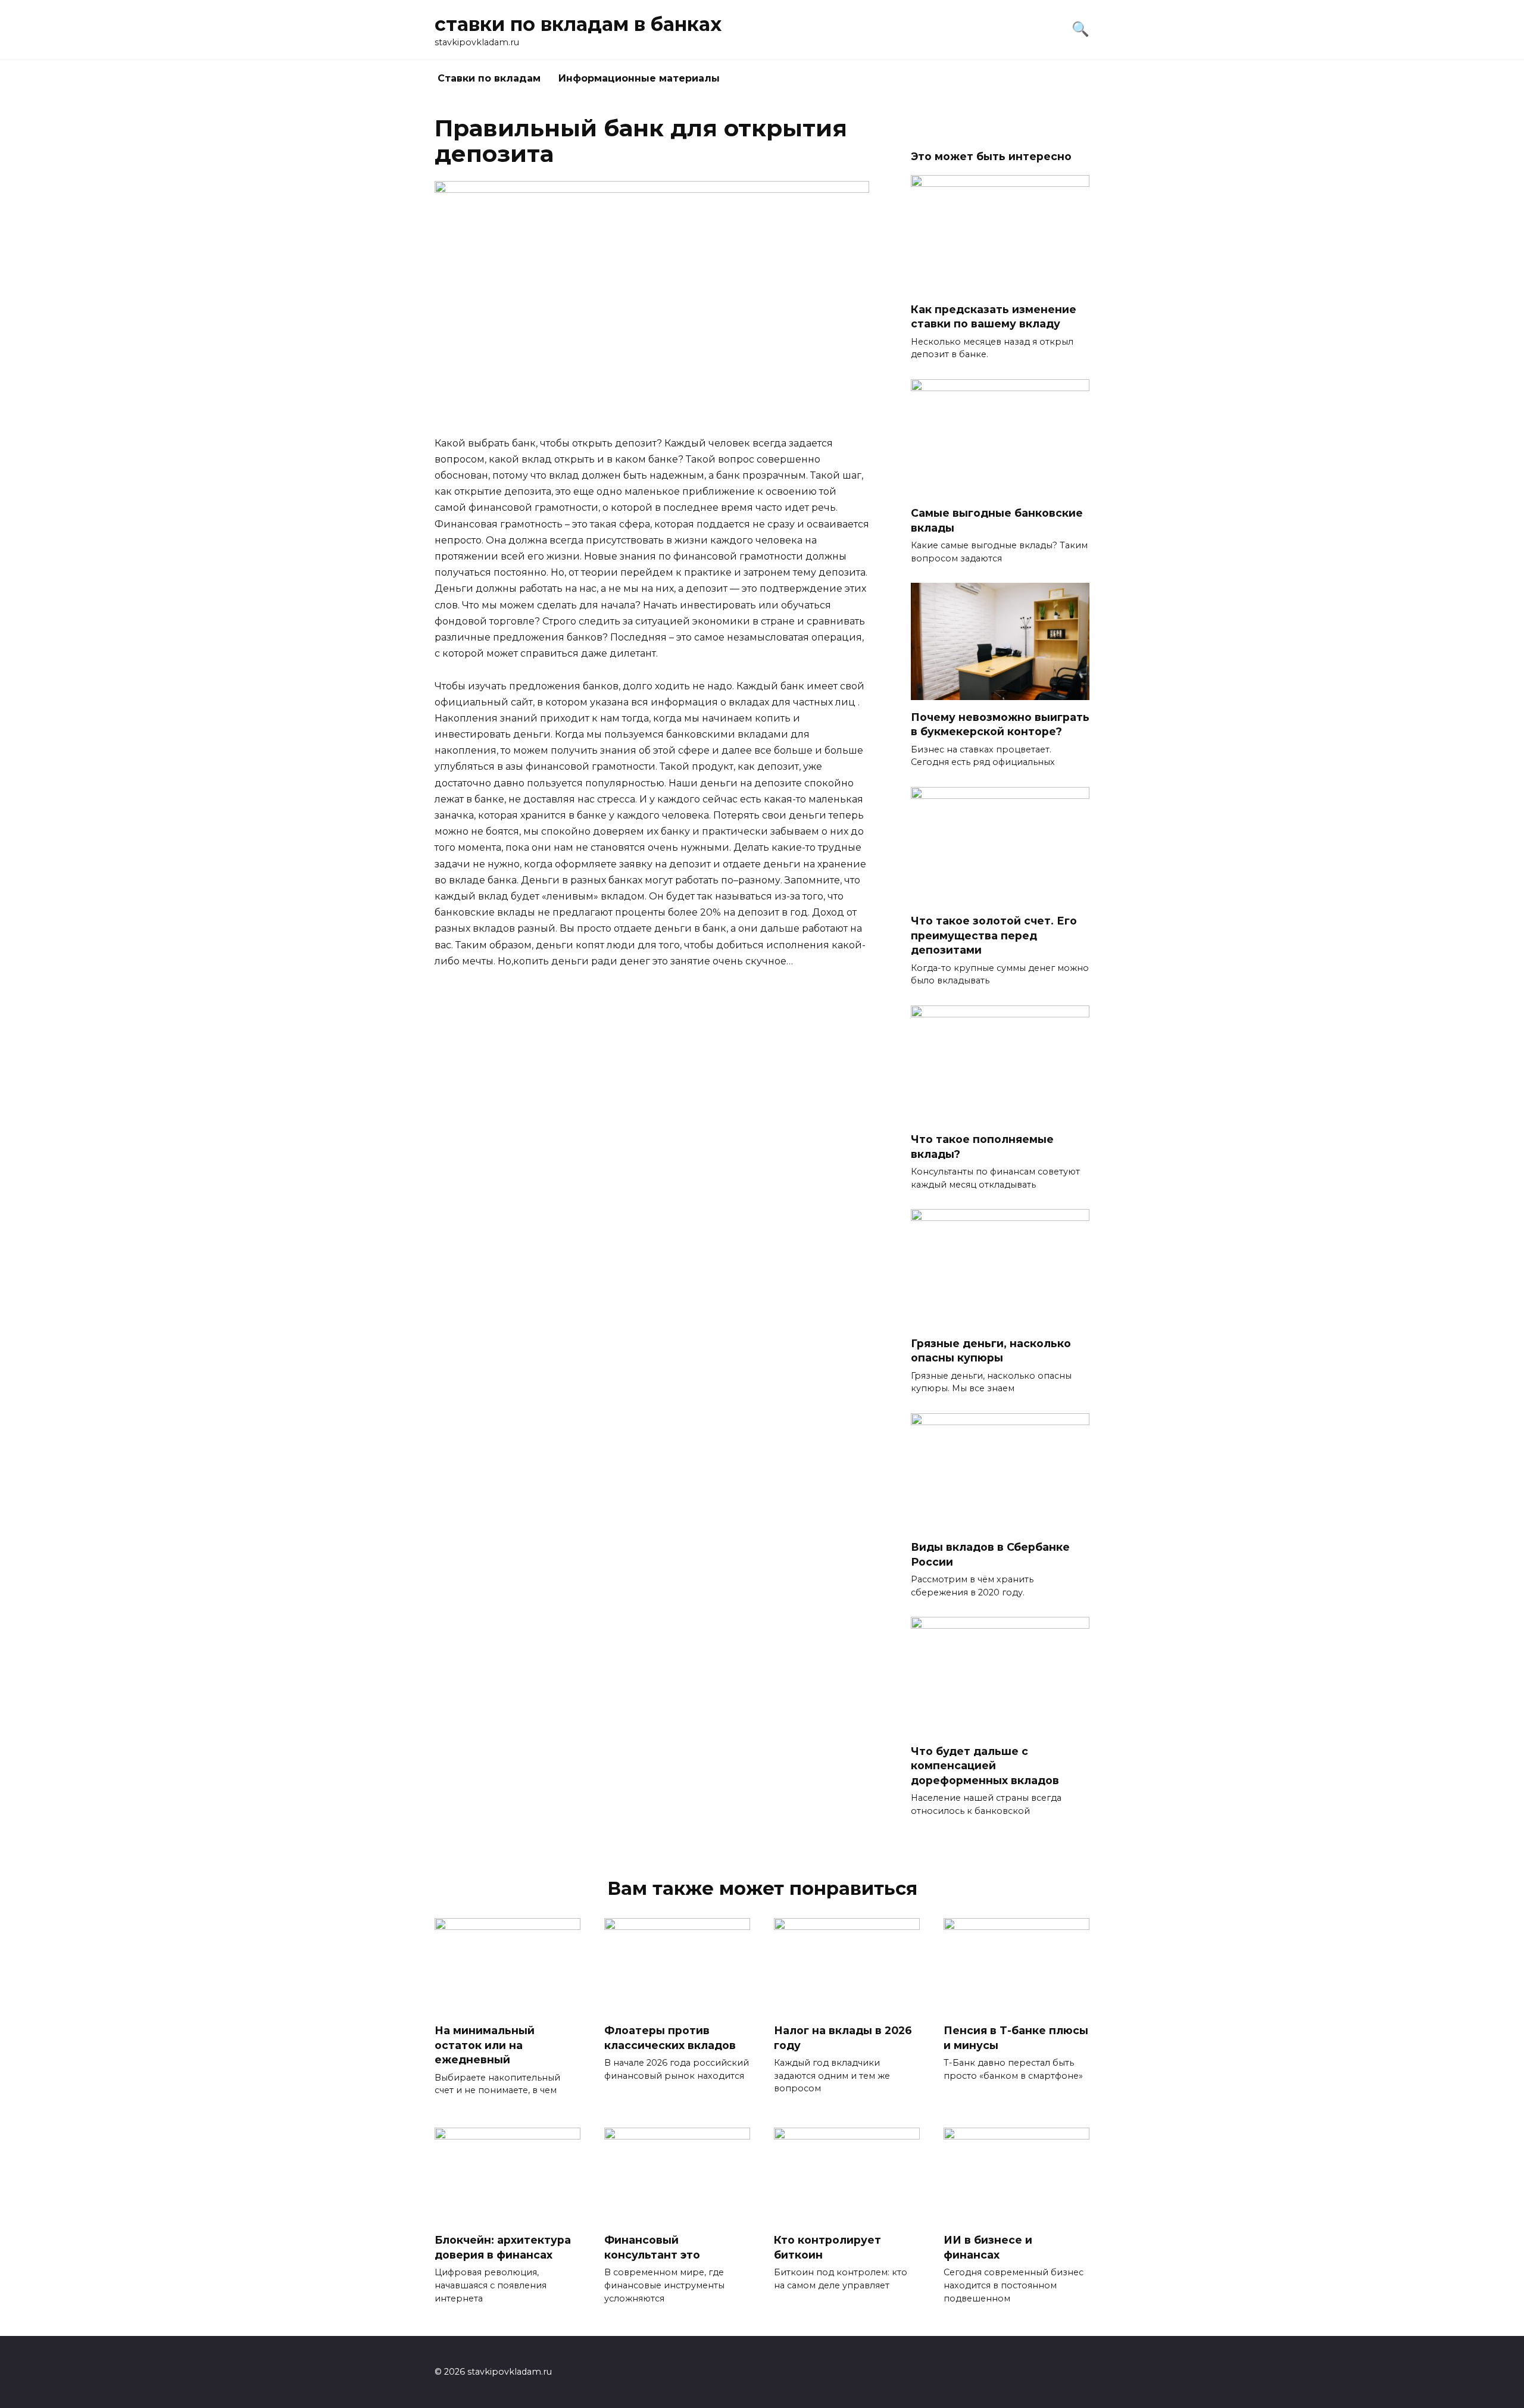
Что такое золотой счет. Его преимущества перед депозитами (994, 935)
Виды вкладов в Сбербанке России (990, 1554)
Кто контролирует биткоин (827, 2247)
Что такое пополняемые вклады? (982, 1147)
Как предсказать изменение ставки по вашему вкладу (994, 316)
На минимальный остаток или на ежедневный (485, 2045)
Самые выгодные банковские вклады (997, 520)
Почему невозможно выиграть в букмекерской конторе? (1000, 724)
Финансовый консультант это (652, 2247)
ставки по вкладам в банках (578, 24)
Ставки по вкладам (489, 78)
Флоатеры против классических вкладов (670, 2038)
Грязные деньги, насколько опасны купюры (991, 1350)
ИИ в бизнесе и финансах (988, 2247)
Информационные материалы (639, 78)
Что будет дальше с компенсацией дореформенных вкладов (985, 1765)
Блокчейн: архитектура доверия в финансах (503, 2247)
